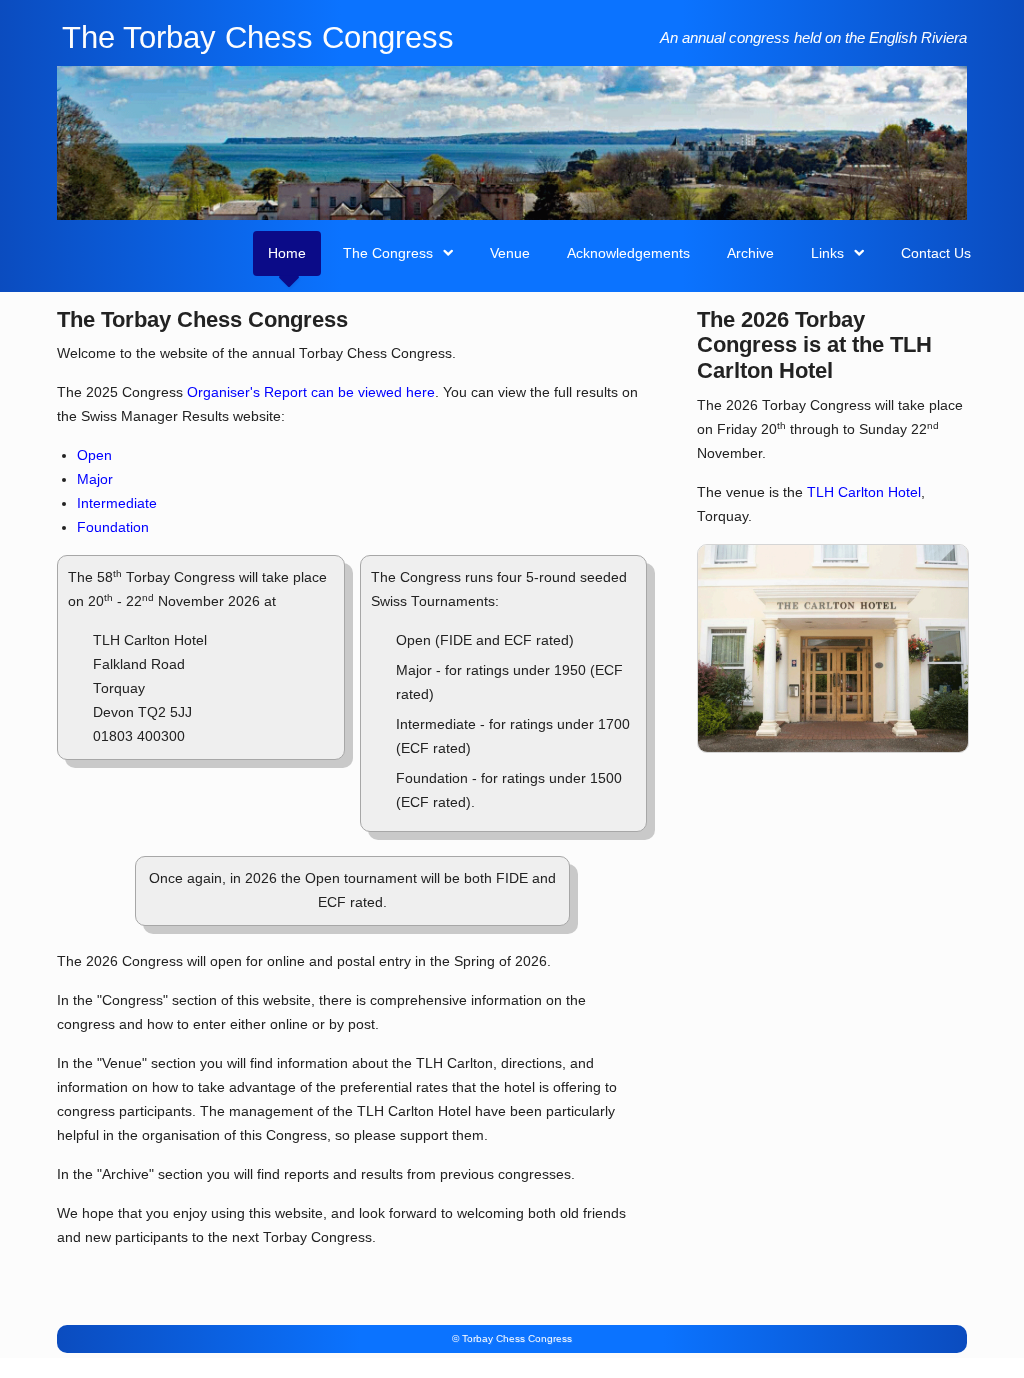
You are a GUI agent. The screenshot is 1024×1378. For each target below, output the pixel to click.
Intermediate (117, 503)
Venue (510, 253)
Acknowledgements (628, 253)
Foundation (113, 527)
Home (287, 253)
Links (827, 253)
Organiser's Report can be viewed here (311, 392)
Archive (750, 253)
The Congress (388, 253)
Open (94, 455)
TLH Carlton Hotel (864, 492)
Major (95, 479)
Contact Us (936, 253)
